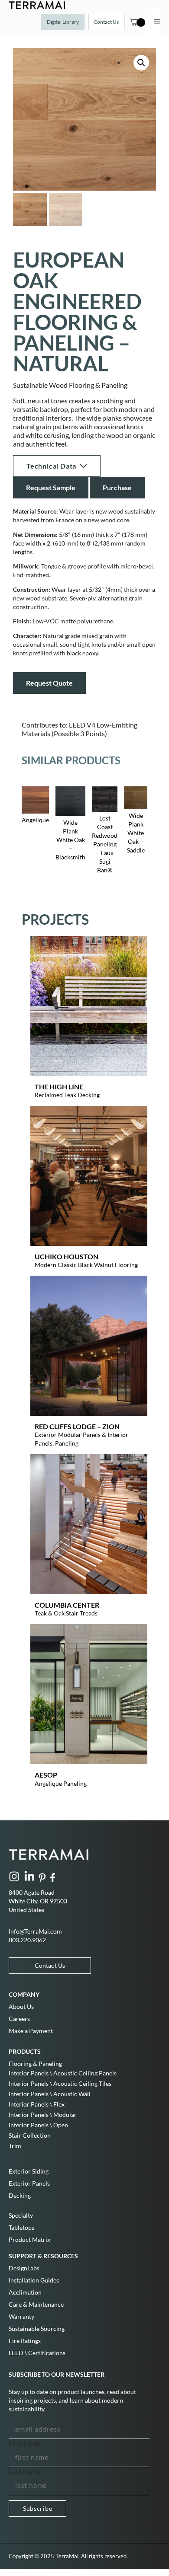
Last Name (24, 2471)
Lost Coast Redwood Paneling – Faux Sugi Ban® (105, 844)
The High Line (59, 1087)
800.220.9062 (27, 1940)
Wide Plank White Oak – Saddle (136, 833)
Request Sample (51, 487)
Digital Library (63, 22)
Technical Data (51, 466)
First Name (25, 2443)
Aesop (46, 1775)
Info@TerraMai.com (35, 1931)
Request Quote (49, 683)
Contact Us (106, 22)
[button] (141, 63)
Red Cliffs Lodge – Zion (77, 1426)
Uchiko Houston (67, 1256)
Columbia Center (67, 1605)
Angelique (35, 820)
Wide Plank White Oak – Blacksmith (70, 840)
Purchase (117, 487)
